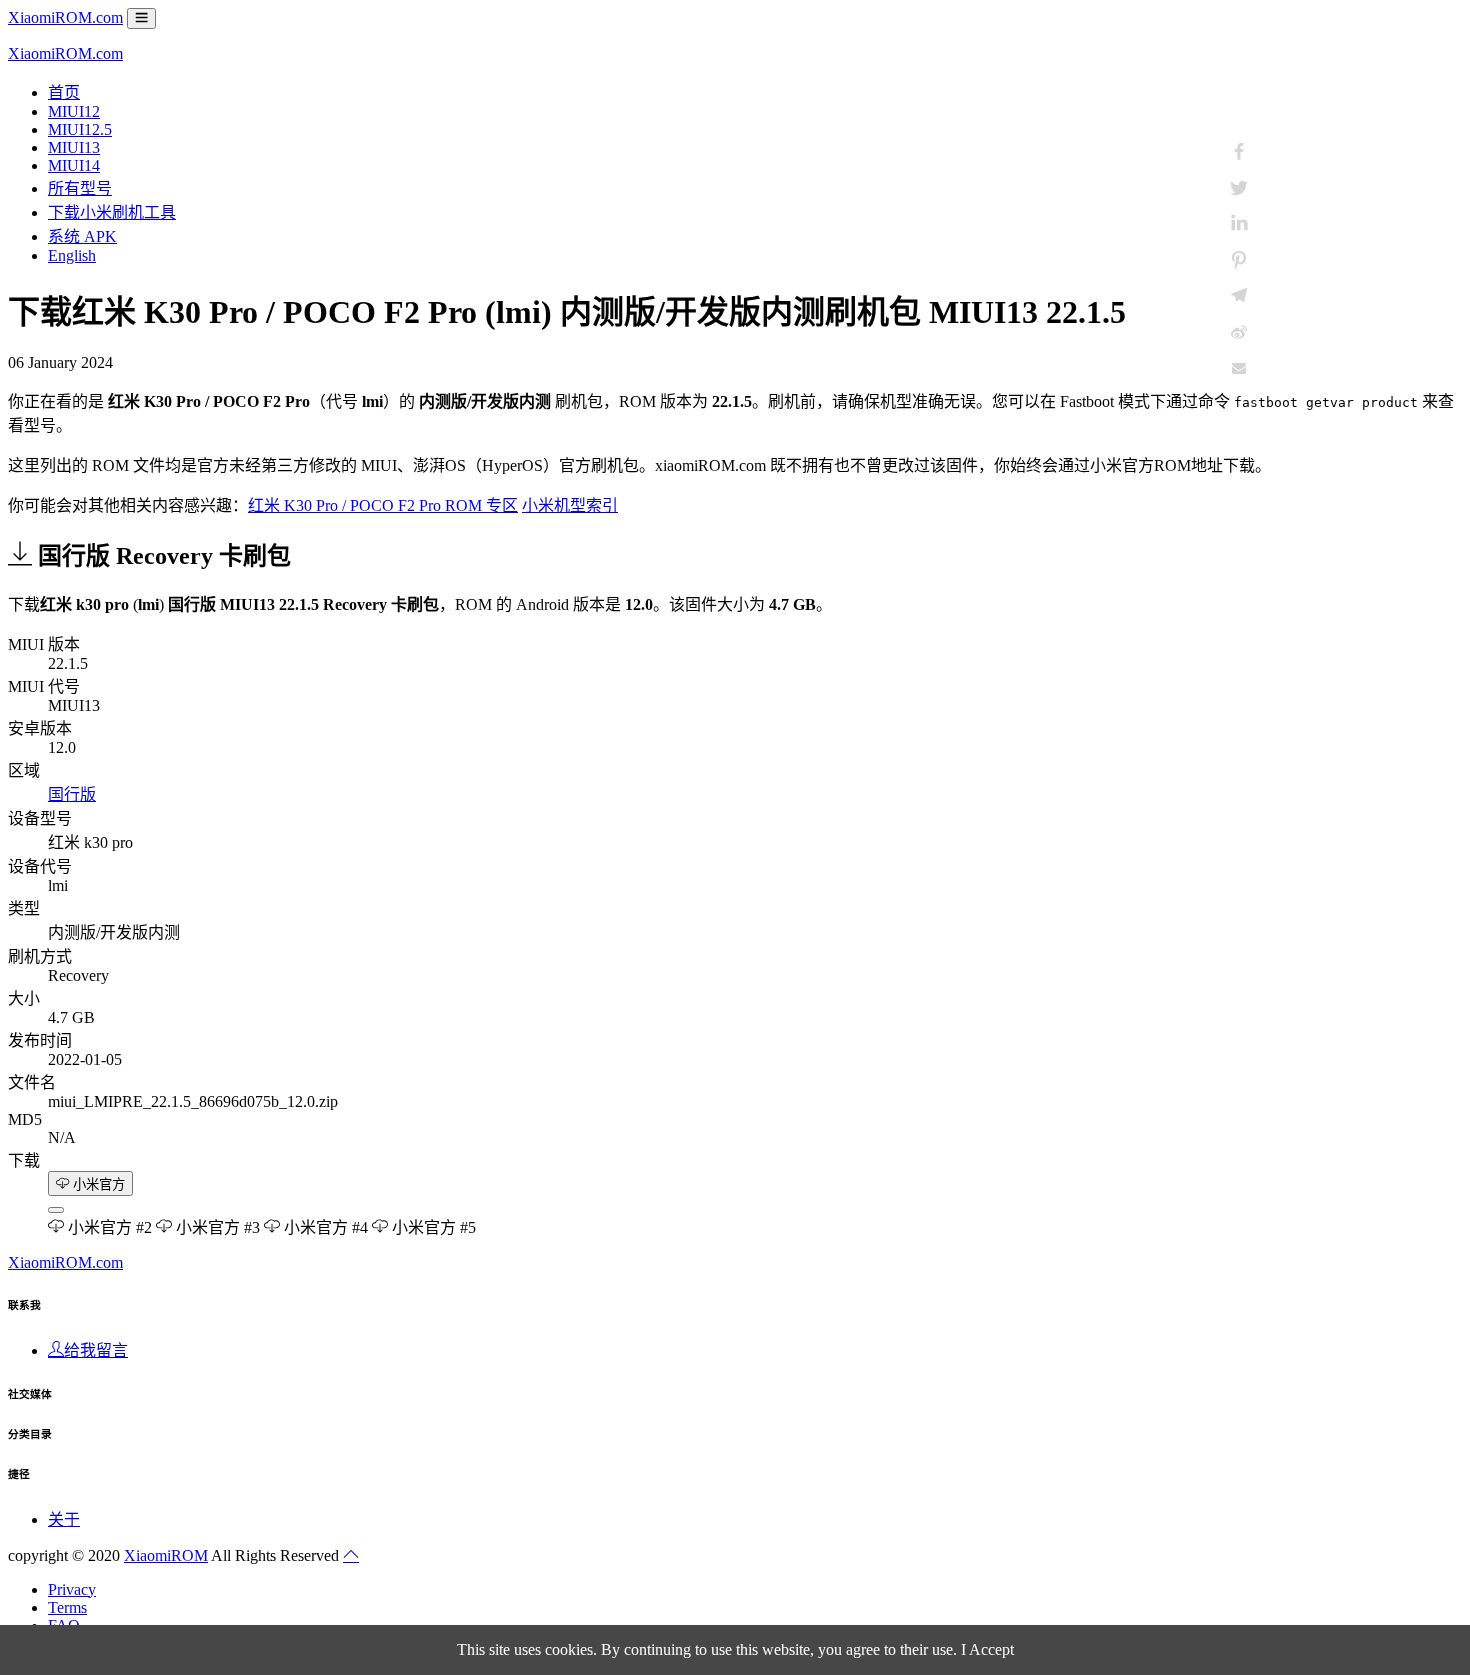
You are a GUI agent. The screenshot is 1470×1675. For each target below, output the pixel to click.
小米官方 (97, 1184)
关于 (64, 1519)
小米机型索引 (570, 505)
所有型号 (80, 188)
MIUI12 (74, 111)
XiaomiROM (166, 1555)
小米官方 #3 (216, 1227)
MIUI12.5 (80, 129)
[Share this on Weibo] (1239, 332)
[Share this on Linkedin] (1239, 224)
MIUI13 (74, 147)
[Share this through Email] (1239, 368)
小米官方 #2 (108, 1227)
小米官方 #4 (324, 1227)
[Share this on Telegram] (1239, 296)
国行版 (72, 794)
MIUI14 (74, 165)
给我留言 (96, 1350)
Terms (67, 1607)
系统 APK (82, 236)
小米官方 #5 (432, 1227)
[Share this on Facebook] (1239, 152)
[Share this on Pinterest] (1239, 260)
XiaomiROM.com (65, 17)
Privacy (72, 1589)
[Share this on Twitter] (1239, 188)
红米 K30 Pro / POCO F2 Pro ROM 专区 (383, 505)
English (72, 255)
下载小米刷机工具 (112, 212)
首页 (64, 92)
